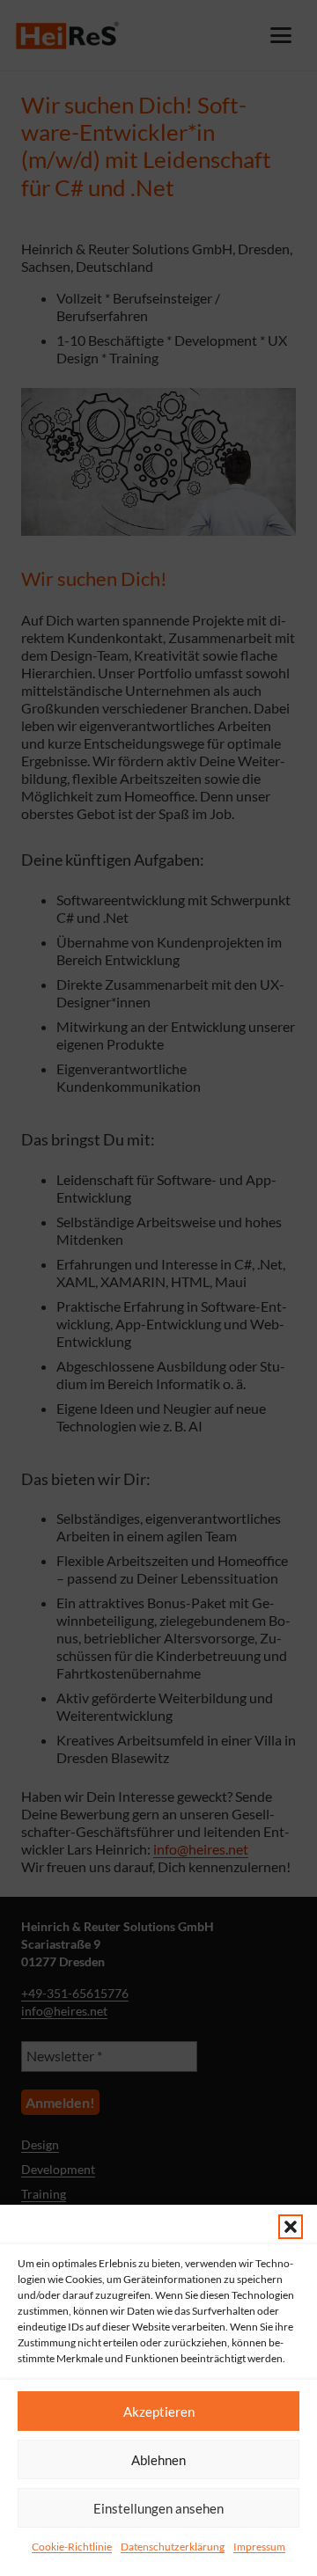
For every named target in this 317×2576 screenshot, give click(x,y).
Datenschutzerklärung (173, 2547)
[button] (291, 2227)
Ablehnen (158, 2460)
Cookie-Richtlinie (72, 2547)
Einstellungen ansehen (158, 2508)
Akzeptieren (159, 2411)
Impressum (259, 2547)
